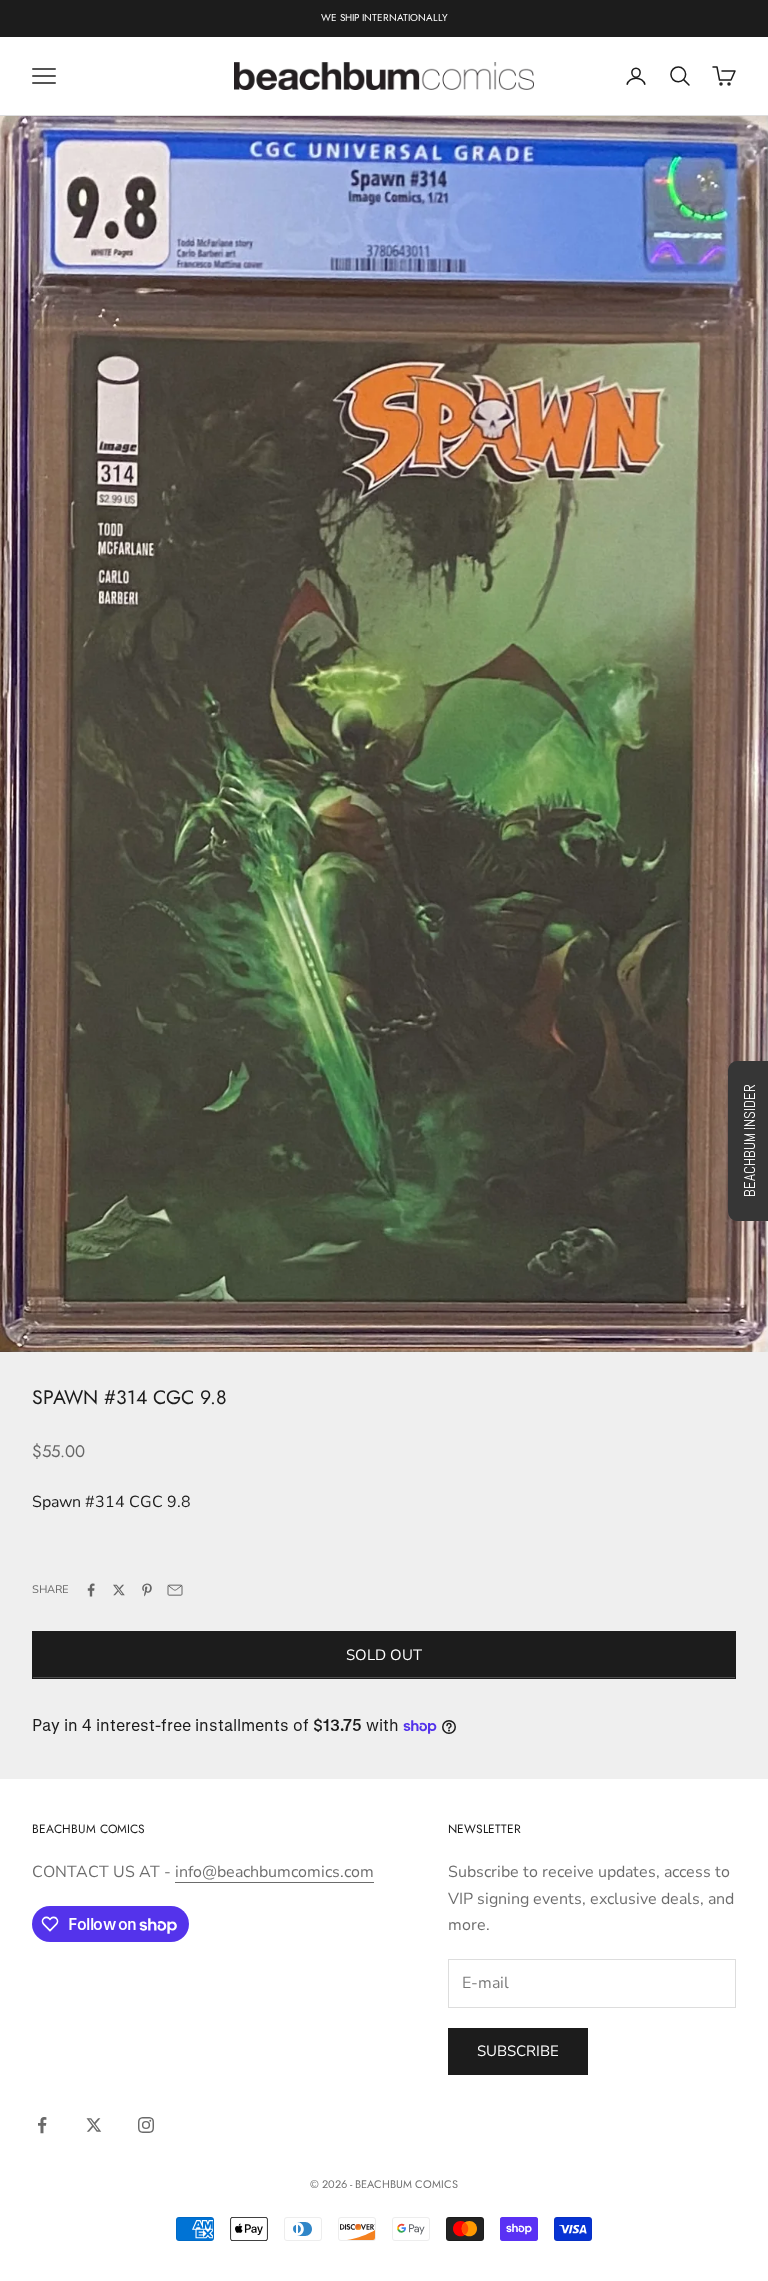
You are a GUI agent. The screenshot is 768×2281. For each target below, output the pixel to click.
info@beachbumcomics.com (274, 1872)
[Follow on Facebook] (42, 2125)
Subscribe (518, 2051)
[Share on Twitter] (119, 1590)
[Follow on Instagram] (146, 2125)
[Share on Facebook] (91, 1590)
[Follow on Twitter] (94, 2125)
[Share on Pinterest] (147, 1590)
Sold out (384, 1655)
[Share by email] (175, 1590)
